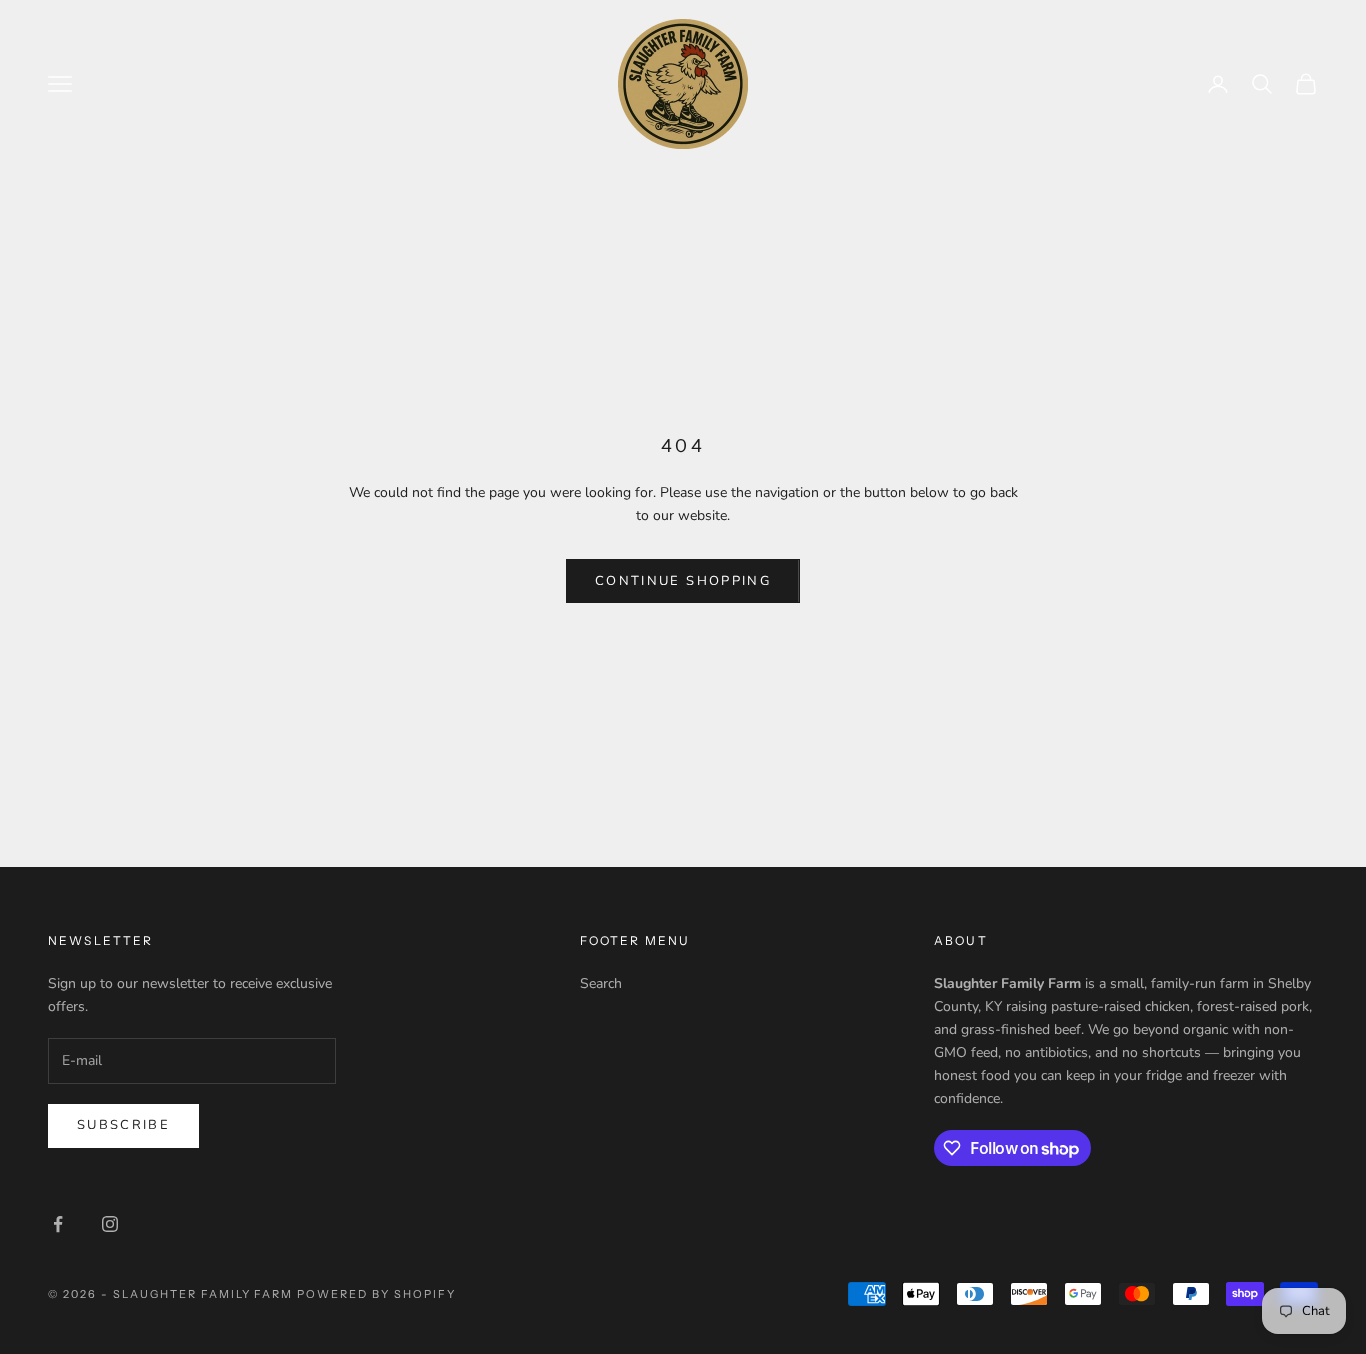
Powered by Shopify (376, 1294)
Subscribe (123, 1125)
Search (601, 983)
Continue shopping (683, 581)
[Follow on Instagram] (110, 1224)
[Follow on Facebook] (58, 1224)
